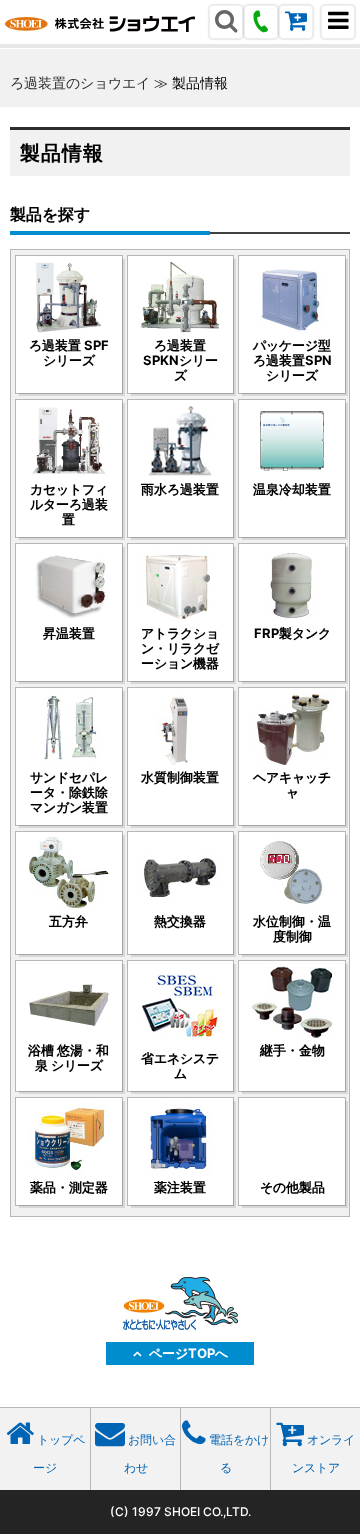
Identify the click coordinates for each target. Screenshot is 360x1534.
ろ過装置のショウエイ (80, 82)
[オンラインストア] (296, 23)
